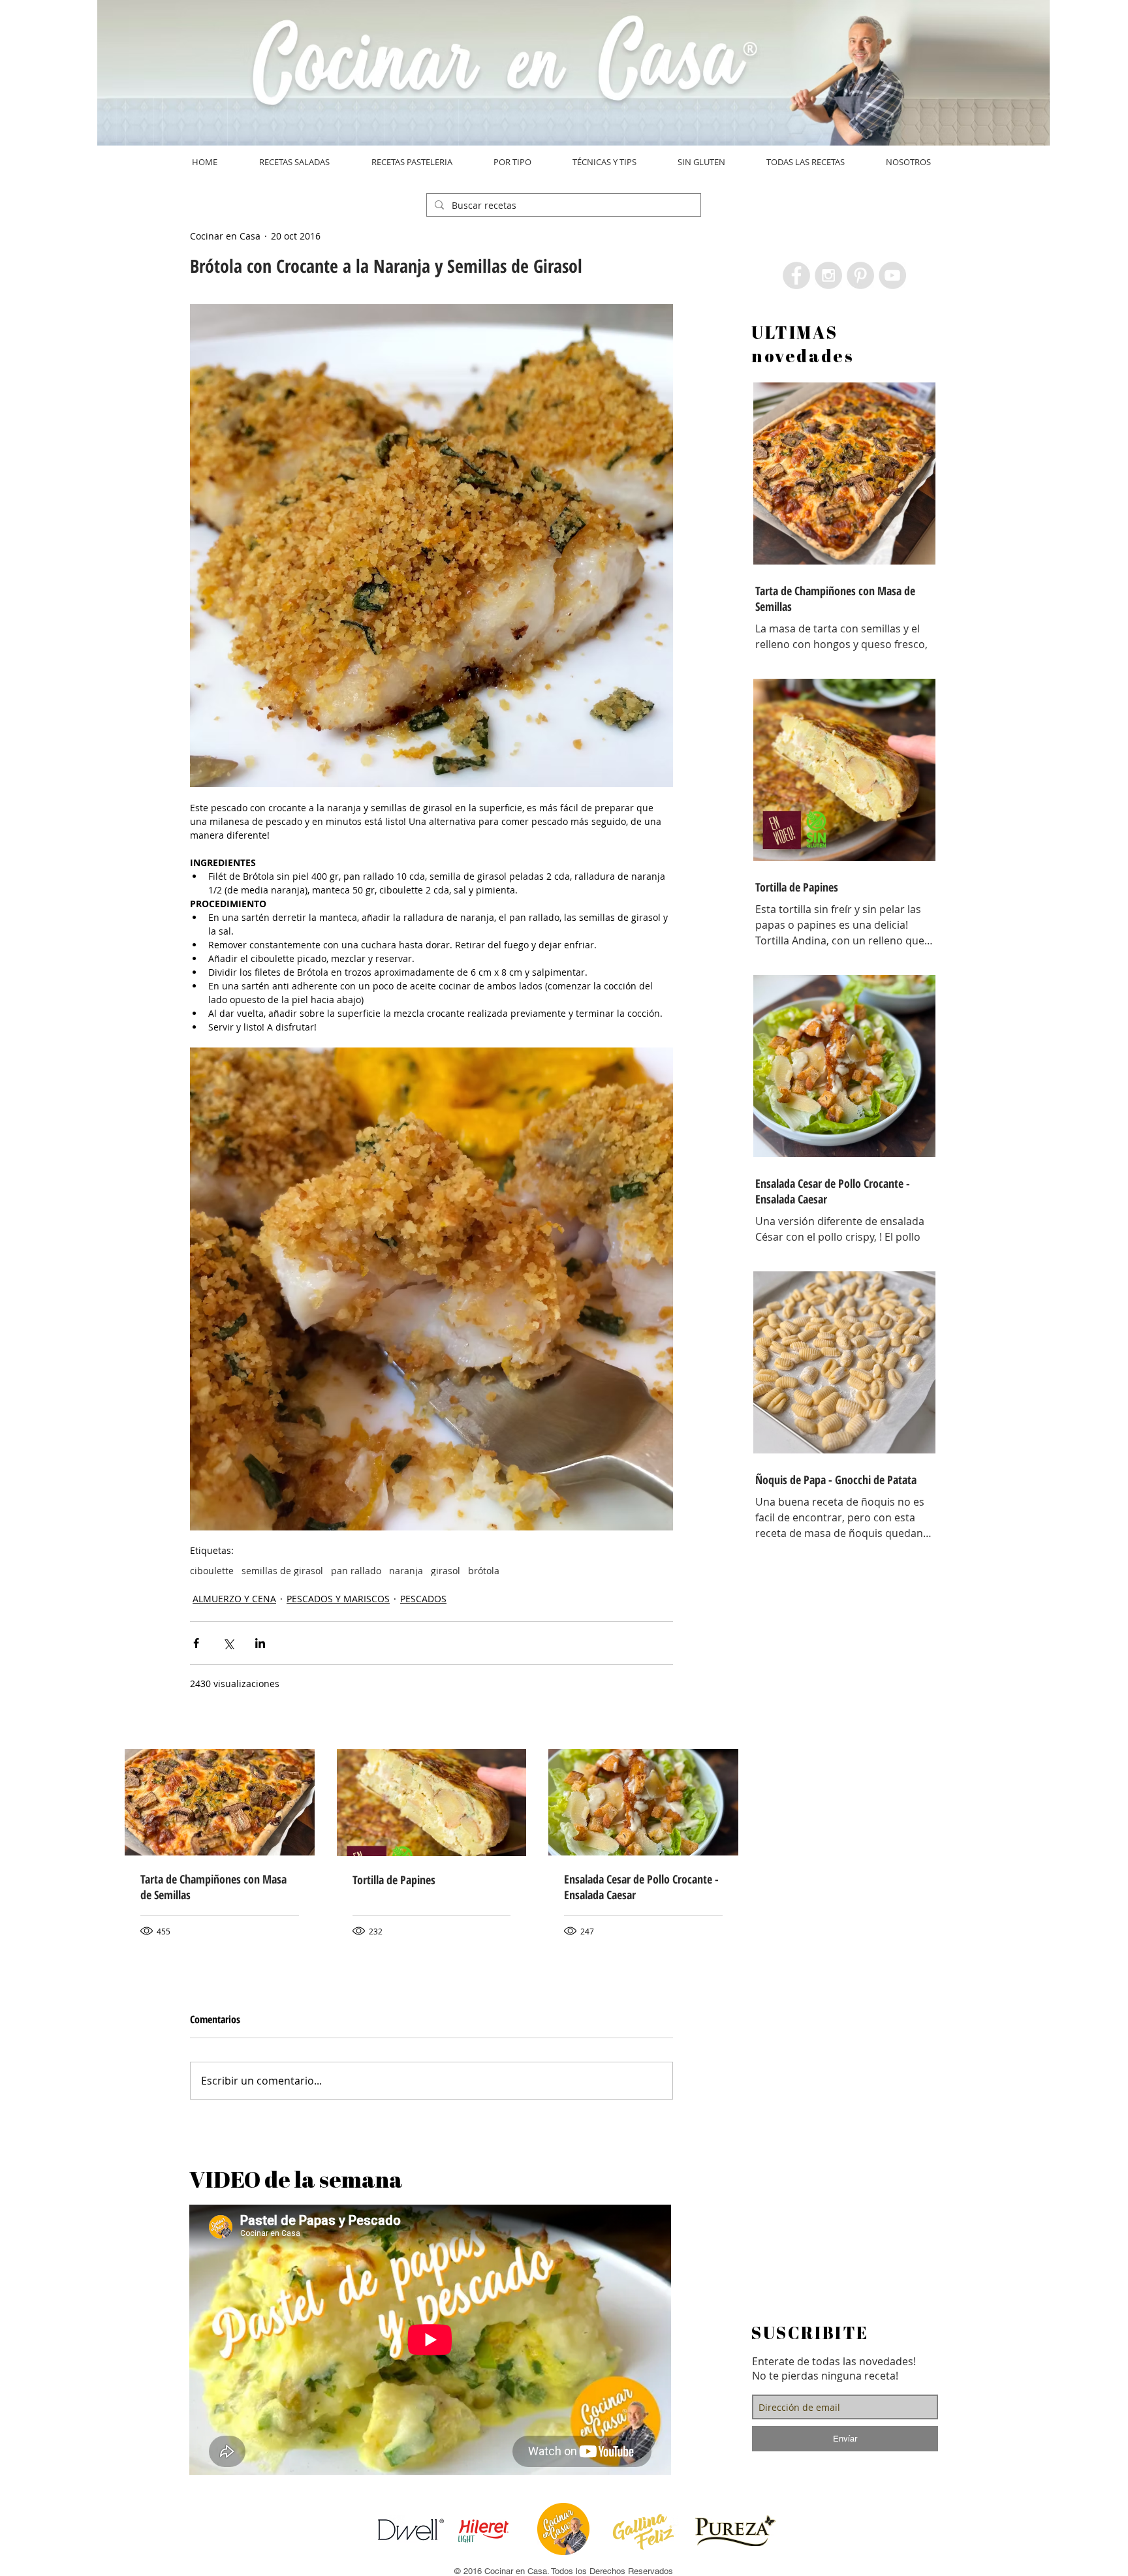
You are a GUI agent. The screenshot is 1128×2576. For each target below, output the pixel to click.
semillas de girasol (282, 1571)
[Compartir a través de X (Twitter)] (228, 1643)
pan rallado (356, 1571)
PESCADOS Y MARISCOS (338, 1599)
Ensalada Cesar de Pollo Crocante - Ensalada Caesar (641, 1887)
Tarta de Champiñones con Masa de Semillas (213, 1887)
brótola (484, 1571)
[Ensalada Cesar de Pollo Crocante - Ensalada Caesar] (643, 1802)
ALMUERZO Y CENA (234, 1599)
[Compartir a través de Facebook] (196, 1643)
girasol (446, 1571)
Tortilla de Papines (394, 1880)
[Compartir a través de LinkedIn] (260, 1643)
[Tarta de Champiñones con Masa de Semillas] (220, 1802)
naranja (406, 1571)
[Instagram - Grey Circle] (828, 275)
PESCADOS (423, 1599)
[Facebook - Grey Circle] (796, 275)
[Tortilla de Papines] (432, 1803)
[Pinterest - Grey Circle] (860, 275)
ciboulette (212, 1571)
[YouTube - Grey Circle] (892, 275)
